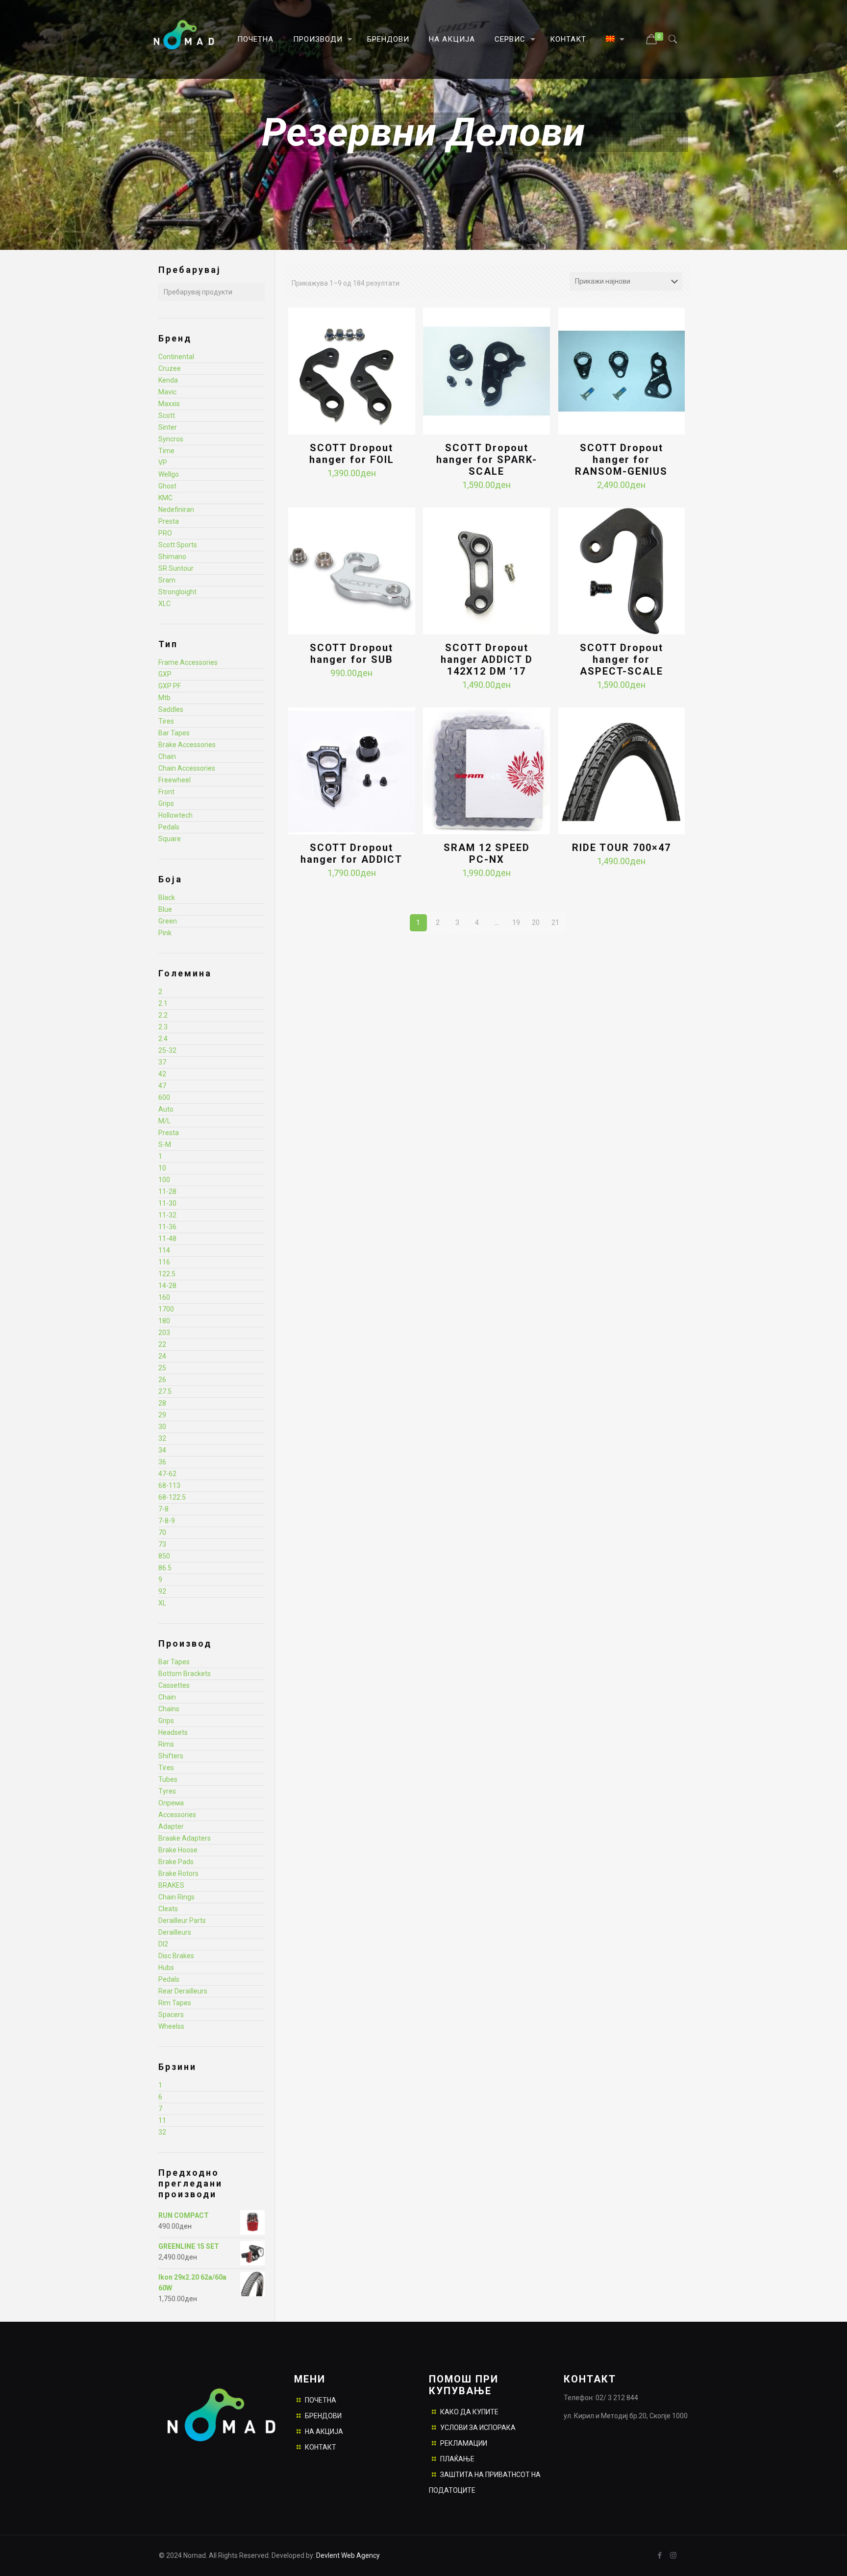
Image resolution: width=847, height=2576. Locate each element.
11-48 (167, 1239)
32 (162, 1438)
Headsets (173, 1732)
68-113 (169, 1485)
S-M (165, 1144)
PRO (165, 533)
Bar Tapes (174, 733)
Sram (167, 580)
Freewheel (174, 780)
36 (162, 1462)
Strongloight (177, 592)
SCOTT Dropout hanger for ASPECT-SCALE (622, 659)
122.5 (167, 1274)
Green (168, 921)
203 (164, 1333)
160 (164, 1297)
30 (162, 1427)
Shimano (172, 557)
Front (166, 792)
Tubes (168, 1779)
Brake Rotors (178, 1873)
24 (162, 1356)
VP (163, 462)
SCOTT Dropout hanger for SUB (351, 654)
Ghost (167, 486)
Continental (176, 357)
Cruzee (170, 368)
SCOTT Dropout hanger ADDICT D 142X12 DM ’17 (487, 659)
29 (162, 1415)
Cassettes (174, 1685)
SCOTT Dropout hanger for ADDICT (351, 853)
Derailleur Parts (182, 1920)
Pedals (169, 827)
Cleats (168, 1909)
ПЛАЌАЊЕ (457, 2459)
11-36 (167, 1227)
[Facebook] (660, 2555)
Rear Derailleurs (183, 1991)
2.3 (163, 1027)
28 (162, 1403)
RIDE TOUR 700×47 (622, 848)
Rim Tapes (175, 2003)
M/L (164, 1121)
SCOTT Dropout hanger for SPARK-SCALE (487, 460)
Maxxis (169, 404)
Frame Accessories (188, 662)
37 (162, 1062)
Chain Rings (176, 1897)
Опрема (171, 1803)
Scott (167, 415)
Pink (165, 933)
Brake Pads (176, 1862)
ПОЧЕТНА (321, 2400)
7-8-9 (167, 1521)
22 (162, 1344)
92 (162, 1591)
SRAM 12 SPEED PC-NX (487, 853)
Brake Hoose (178, 1850)
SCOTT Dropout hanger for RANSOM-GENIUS (621, 460)
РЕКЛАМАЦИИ (464, 2443)
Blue (165, 909)
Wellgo (169, 474)
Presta (169, 521)
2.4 (163, 1039)
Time (166, 451)
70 (162, 1532)
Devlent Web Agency (347, 2555)
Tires (166, 721)
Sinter (168, 427)
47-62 (167, 1474)
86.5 (165, 1568)
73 (162, 1544)
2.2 (163, 1015)
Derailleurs (175, 1932)
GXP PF (170, 686)
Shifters (171, 1756)
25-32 (167, 1050)
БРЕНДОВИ (323, 2416)
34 (162, 1450)
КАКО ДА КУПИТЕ (469, 2412)
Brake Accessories (187, 745)
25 (162, 1368)
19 (516, 923)
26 (162, 1380)
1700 (166, 1309)
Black (167, 898)
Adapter (171, 1826)
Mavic (167, 392)
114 (164, 1250)
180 (164, 1321)
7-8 (163, 1509)
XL (162, 1603)
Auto (166, 1109)
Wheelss (171, 2026)
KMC (165, 498)
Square (170, 839)
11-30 (167, 1203)
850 (164, 1556)
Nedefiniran (176, 510)
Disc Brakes (176, 1956)
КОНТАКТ (321, 2447)
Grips (166, 803)
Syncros (171, 439)
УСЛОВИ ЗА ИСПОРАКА (478, 2428)
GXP (165, 674)
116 (164, 1262)
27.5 (165, 1391)
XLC (164, 604)
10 (162, 1168)
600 (164, 1097)
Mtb (164, 698)
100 (164, 1180)
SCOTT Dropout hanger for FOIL (352, 454)
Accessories (177, 1815)
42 (162, 1074)
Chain (167, 756)
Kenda (168, 380)
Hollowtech (175, 815)
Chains (169, 1709)
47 (162, 1086)
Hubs (166, 1968)
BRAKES (171, 1885)
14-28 (167, 1286)
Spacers (171, 2015)
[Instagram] (673, 2555)
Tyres (167, 1791)
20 (536, 923)
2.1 (163, 1003)
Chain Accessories (187, 768)
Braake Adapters (185, 1838)
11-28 (167, 1191)
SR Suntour (176, 568)
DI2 (163, 1944)
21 (555, 923)
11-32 (167, 1215)
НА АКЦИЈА (324, 2431)
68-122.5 (172, 1497)
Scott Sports (178, 545)
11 (162, 2120)
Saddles (171, 709)
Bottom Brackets (185, 1674)
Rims (166, 1744)
